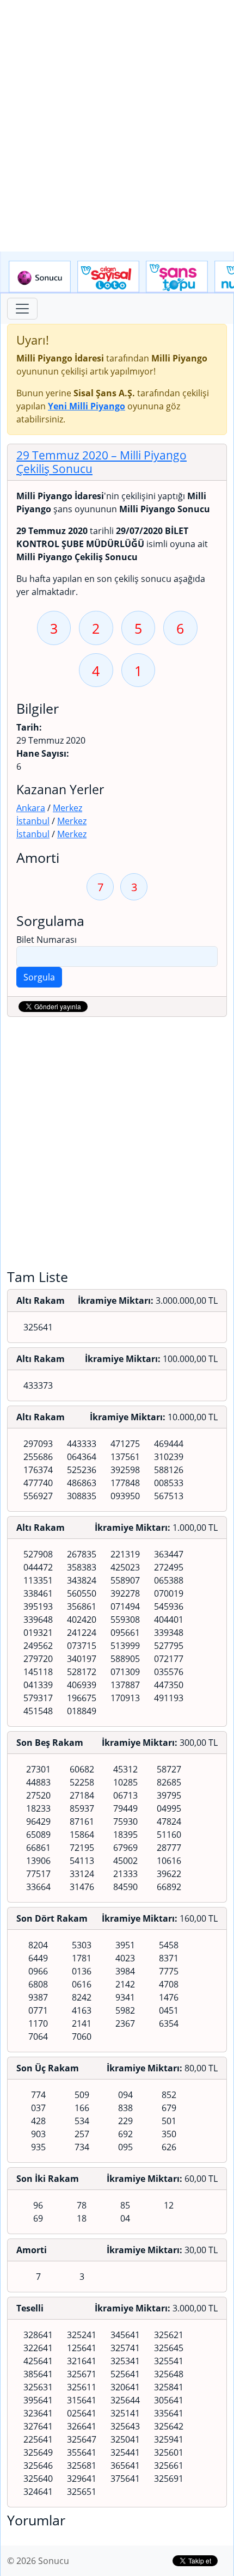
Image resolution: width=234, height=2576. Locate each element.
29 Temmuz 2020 (101, 462)
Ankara (31, 808)
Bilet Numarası (47, 940)
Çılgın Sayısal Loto (108, 277)
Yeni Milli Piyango (87, 406)
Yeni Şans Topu (177, 277)
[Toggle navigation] (22, 309)
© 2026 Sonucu (38, 2561)
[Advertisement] (117, 126)
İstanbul (33, 821)
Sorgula (39, 977)
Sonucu (40, 277)
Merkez (67, 808)
